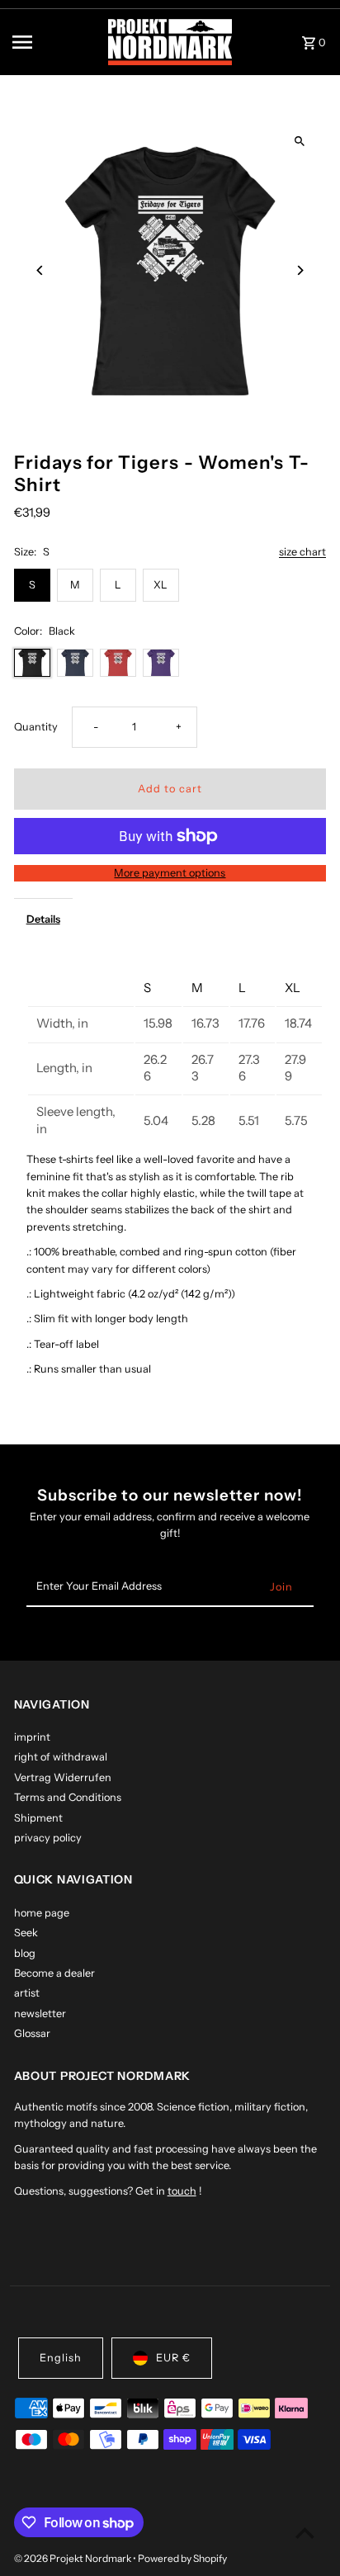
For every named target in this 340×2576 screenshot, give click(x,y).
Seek (26, 1933)
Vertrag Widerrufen (63, 1777)
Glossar (32, 2033)
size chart (302, 553)
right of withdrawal (61, 1757)
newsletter (40, 2014)
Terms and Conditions (68, 1797)
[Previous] (41, 270)
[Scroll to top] (305, 2533)
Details (43, 919)
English (61, 2358)
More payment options (170, 873)
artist (27, 1993)
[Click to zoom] (299, 142)
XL (161, 585)
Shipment (38, 1818)
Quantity (36, 727)
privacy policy (48, 1838)
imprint (32, 1737)
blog (25, 1953)
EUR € (173, 2358)
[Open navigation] (54, 42)
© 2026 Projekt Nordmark (73, 2558)
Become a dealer (54, 1973)
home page (42, 1913)
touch (182, 2191)
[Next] (299, 270)
